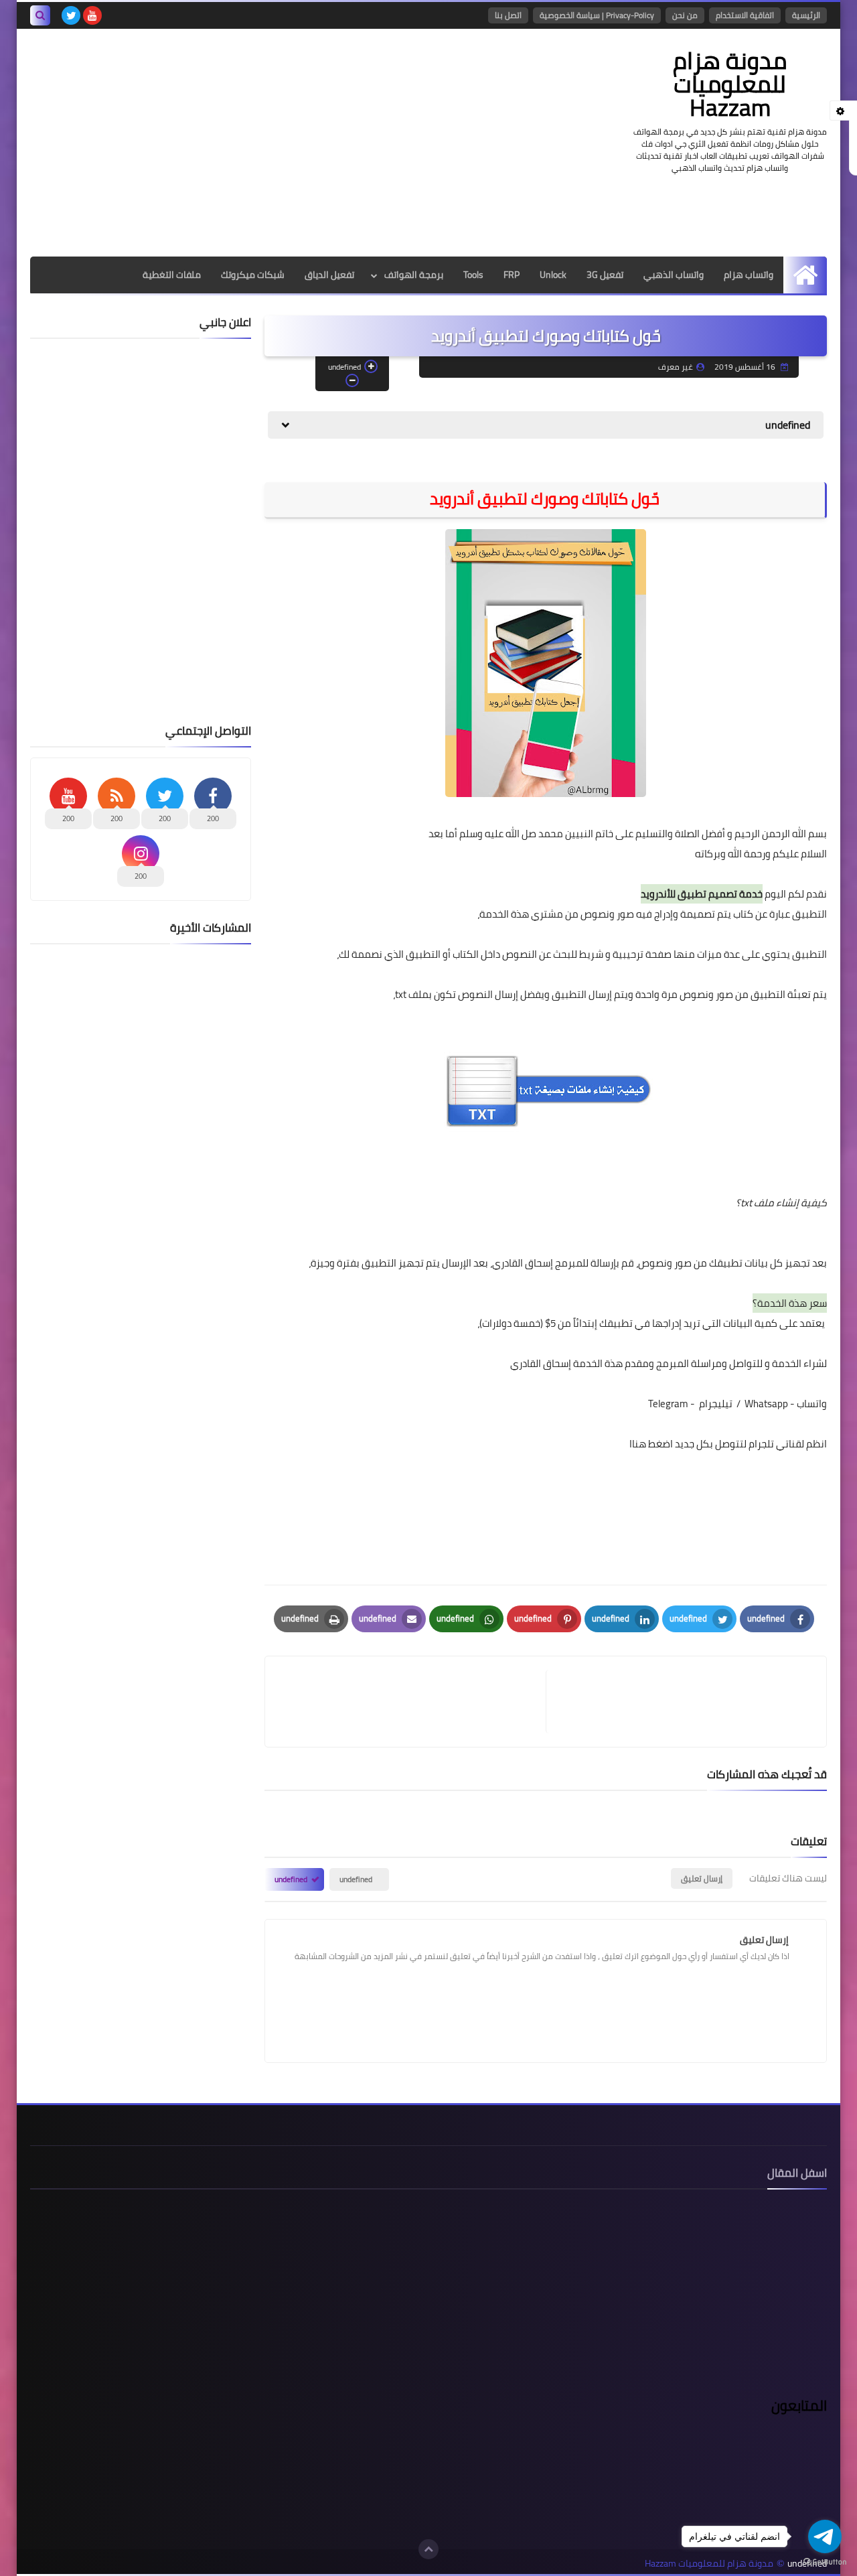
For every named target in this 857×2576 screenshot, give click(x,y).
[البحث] (40, 15)
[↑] (428, 2549)
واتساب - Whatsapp (786, 1404)
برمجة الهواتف (414, 275)
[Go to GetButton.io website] (825, 2562)
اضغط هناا (651, 1444)
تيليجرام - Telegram (690, 1404)
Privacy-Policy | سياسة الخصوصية (597, 15)
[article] (412, 1702)
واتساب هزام (749, 275)
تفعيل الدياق (329, 275)
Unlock (553, 275)
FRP (512, 275)
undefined (356, 1879)
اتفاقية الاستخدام (745, 15)
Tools (473, 275)
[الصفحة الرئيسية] (805, 275)
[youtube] (92, 15)
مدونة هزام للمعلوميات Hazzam (730, 84)
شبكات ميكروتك (253, 275)
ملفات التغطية (172, 275)
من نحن (685, 15)
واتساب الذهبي (674, 275)
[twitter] (71, 15)
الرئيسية (806, 15)
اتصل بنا (508, 15)
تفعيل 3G (605, 275)
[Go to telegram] (825, 2536)
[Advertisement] (274, 143)
